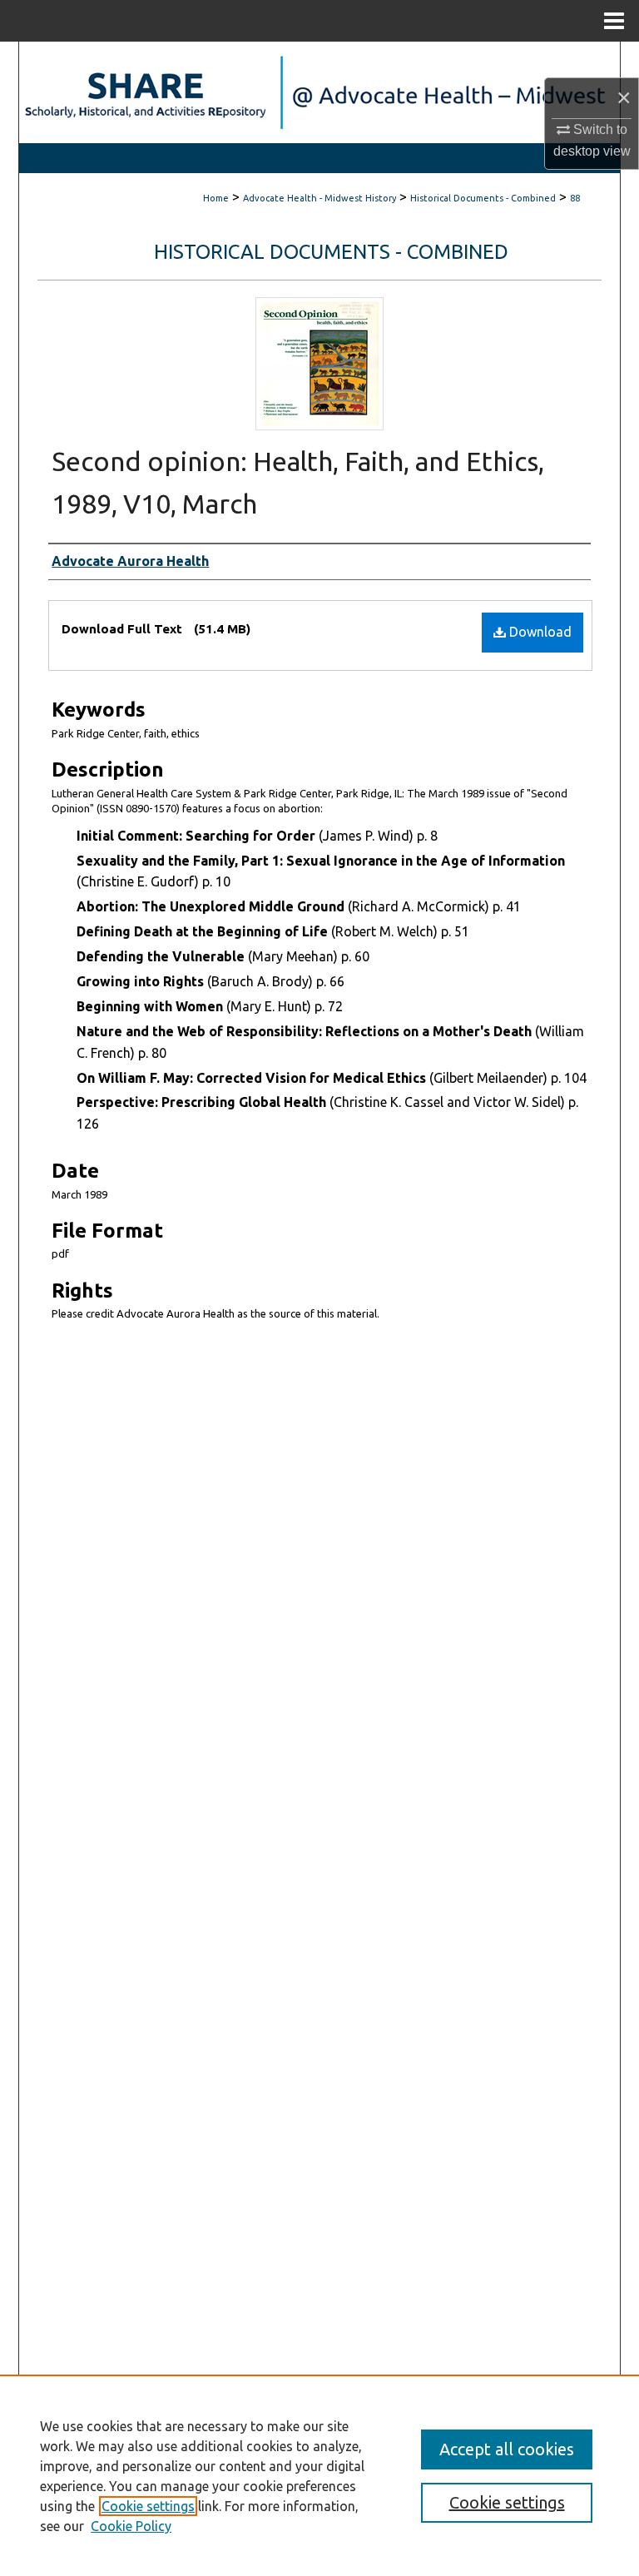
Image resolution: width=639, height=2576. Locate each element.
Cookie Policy (131, 2526)
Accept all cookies (507, 2449)
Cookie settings (148, 2506)
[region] (319, 2475)
